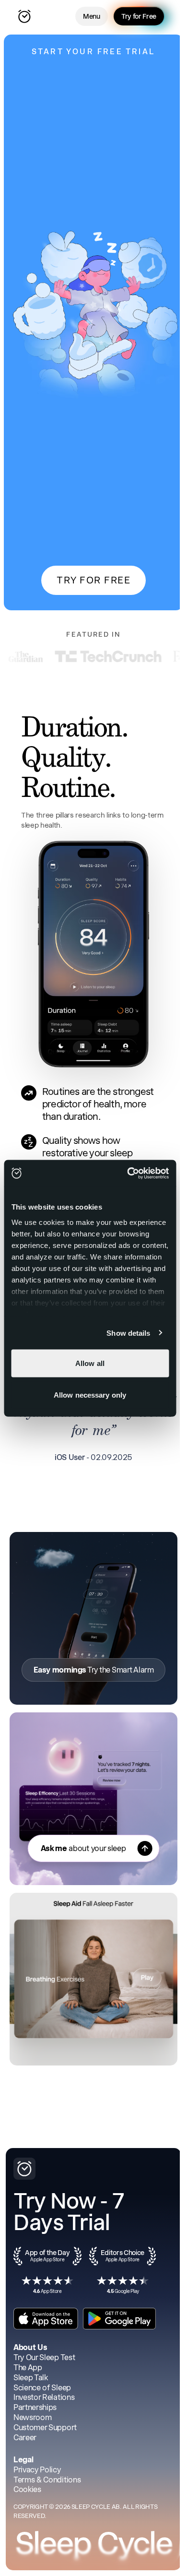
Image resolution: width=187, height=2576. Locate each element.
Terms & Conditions (47, 2480)
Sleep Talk (31, 2378)
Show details (128, 1333)
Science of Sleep (42, 2388)
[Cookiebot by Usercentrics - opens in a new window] (128, 1173)
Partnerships (35, 2407)
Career (25, 2438)
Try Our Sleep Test (44, 2357)
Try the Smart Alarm (93, 1670)
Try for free (93, 580)
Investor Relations (44, 2397)
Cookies (27, 2489)
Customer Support (45, 2428)
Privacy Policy (37, 2470)
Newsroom (32, 2417)
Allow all (90, 1363)
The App (28, 2368)
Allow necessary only (90, 1395)
